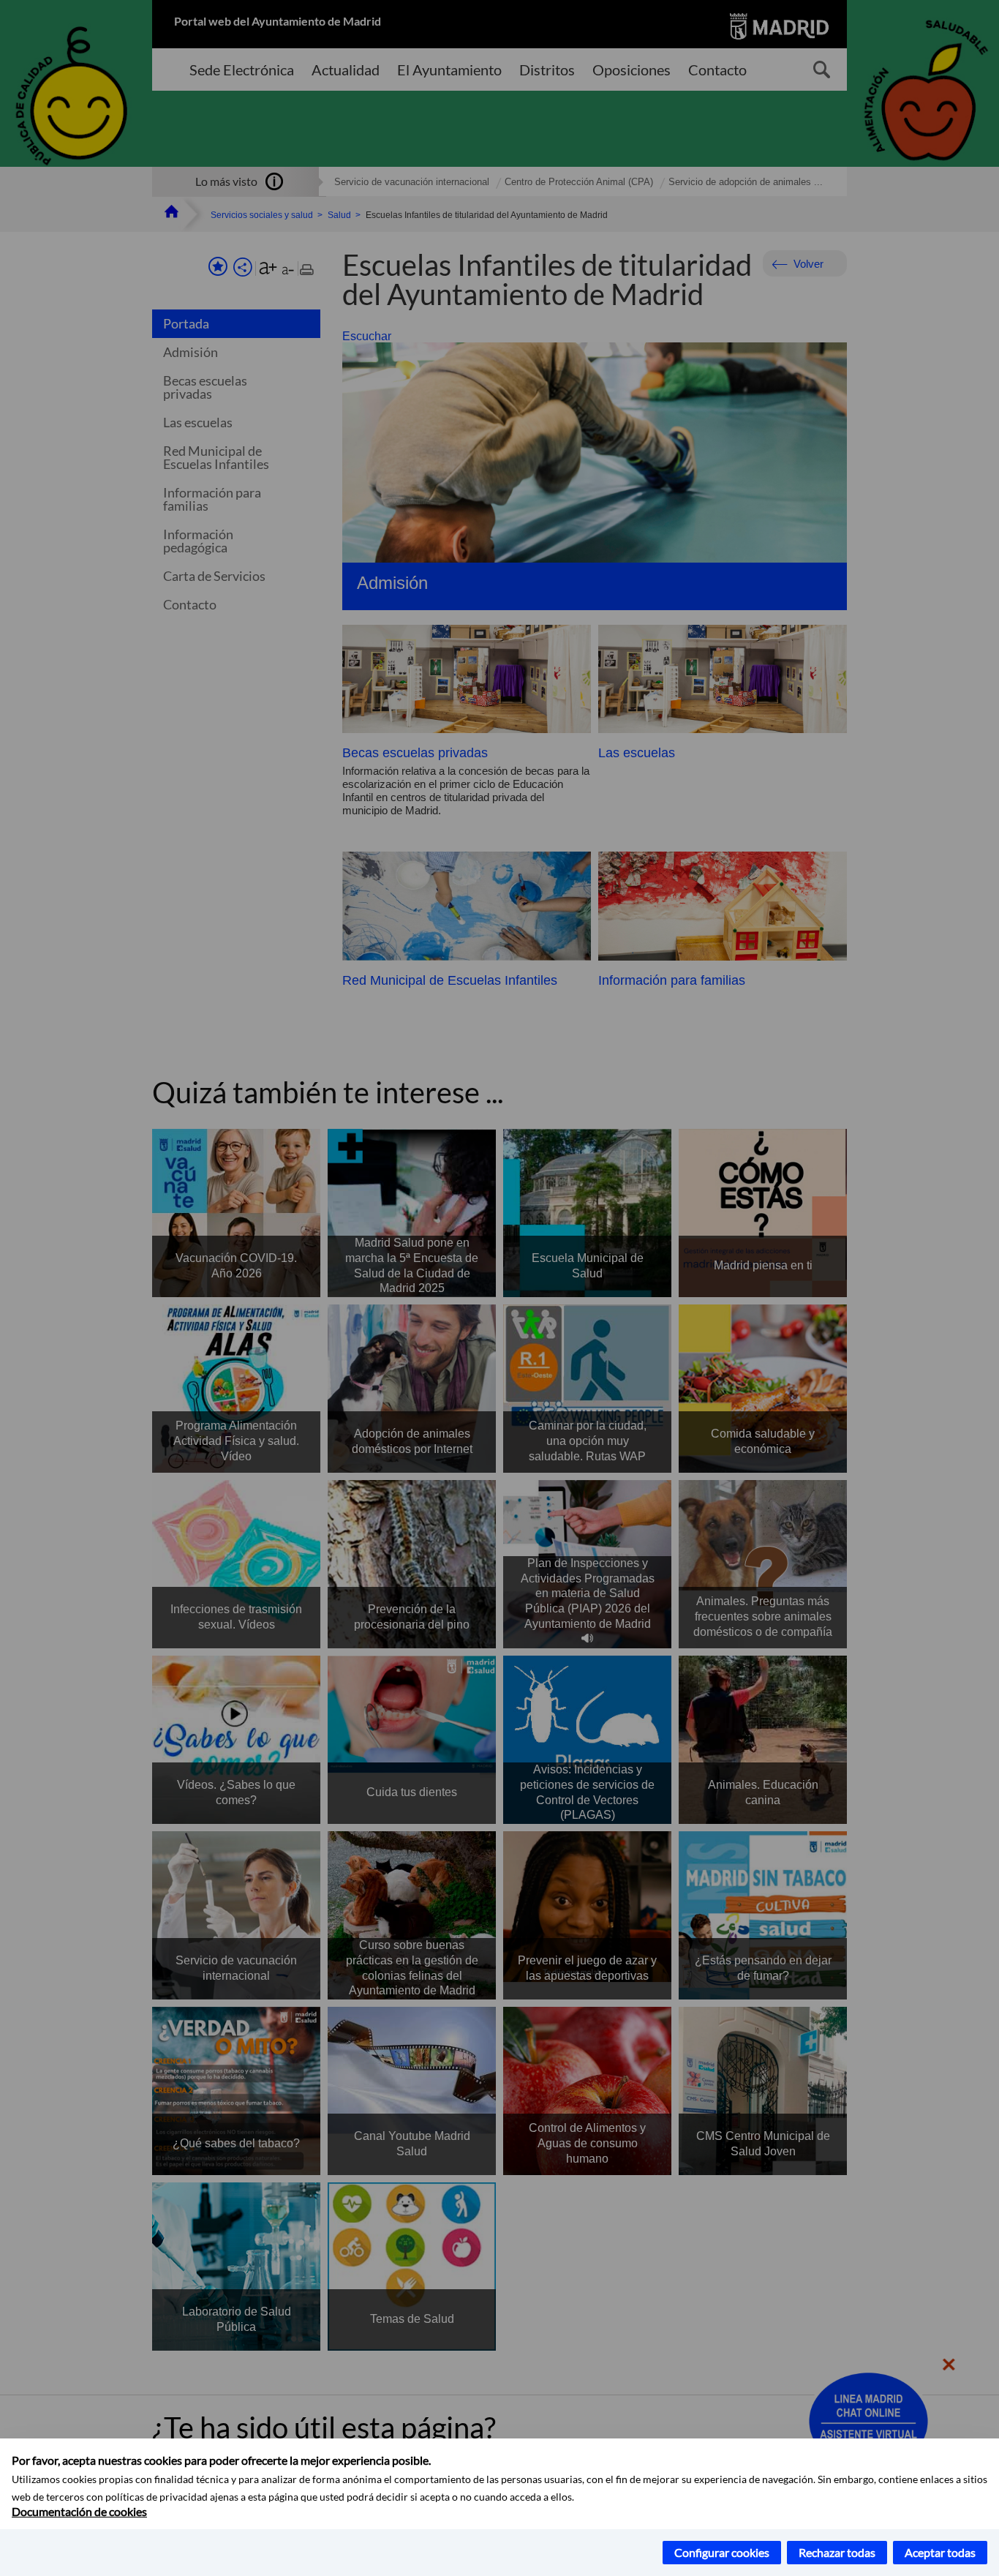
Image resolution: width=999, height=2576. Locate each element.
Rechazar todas (837, 2552)
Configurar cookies (722, 2552)
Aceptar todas (940, 2552)
